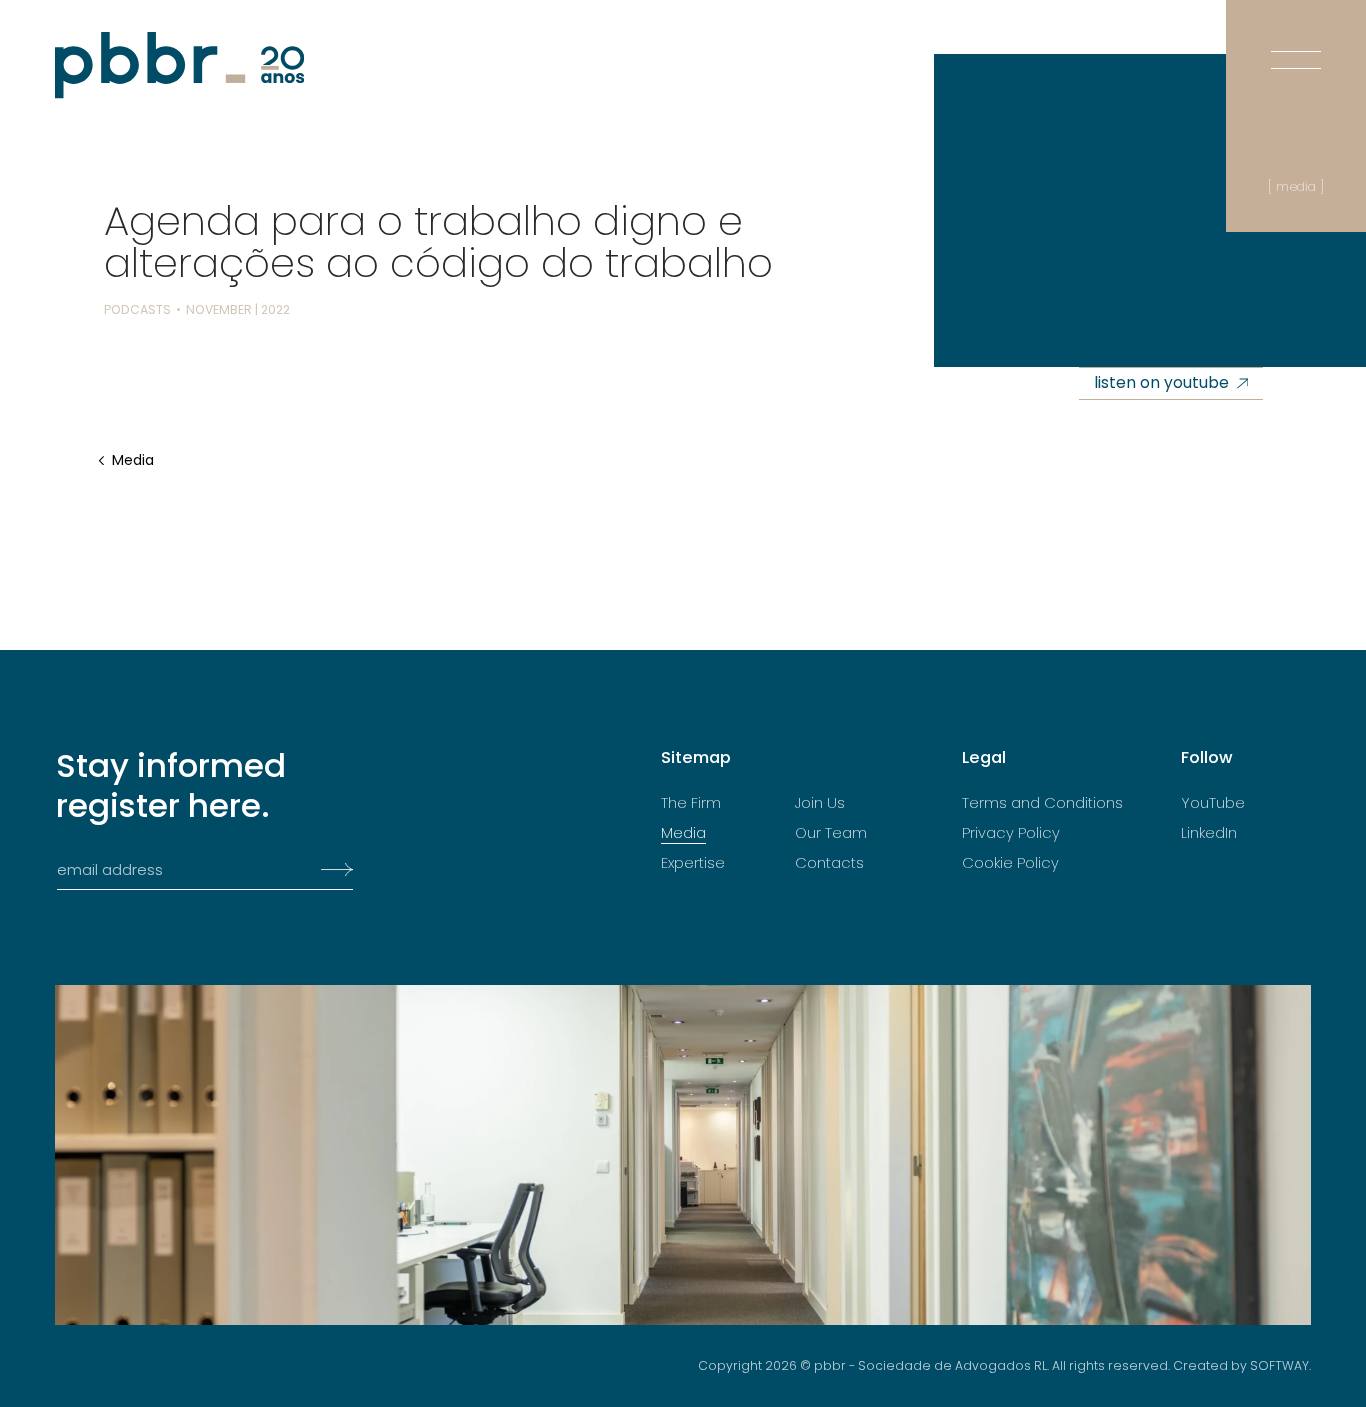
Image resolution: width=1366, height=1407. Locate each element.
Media (133, 460)
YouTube (1213, 803)
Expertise (693, 863)
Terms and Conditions (1042, 803)
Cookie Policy (1010, 863)
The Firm (691, 803)
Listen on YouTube (1161, 382)
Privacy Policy (1011, 833)
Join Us (820, 803)
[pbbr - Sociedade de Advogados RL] (179, 65)
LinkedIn (1209, 833)
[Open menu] (1296, 40)
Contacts (829, 863)
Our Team (831, 833)
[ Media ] (1296, 186)
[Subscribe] (331, 870)
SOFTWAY (1279, 1365)
